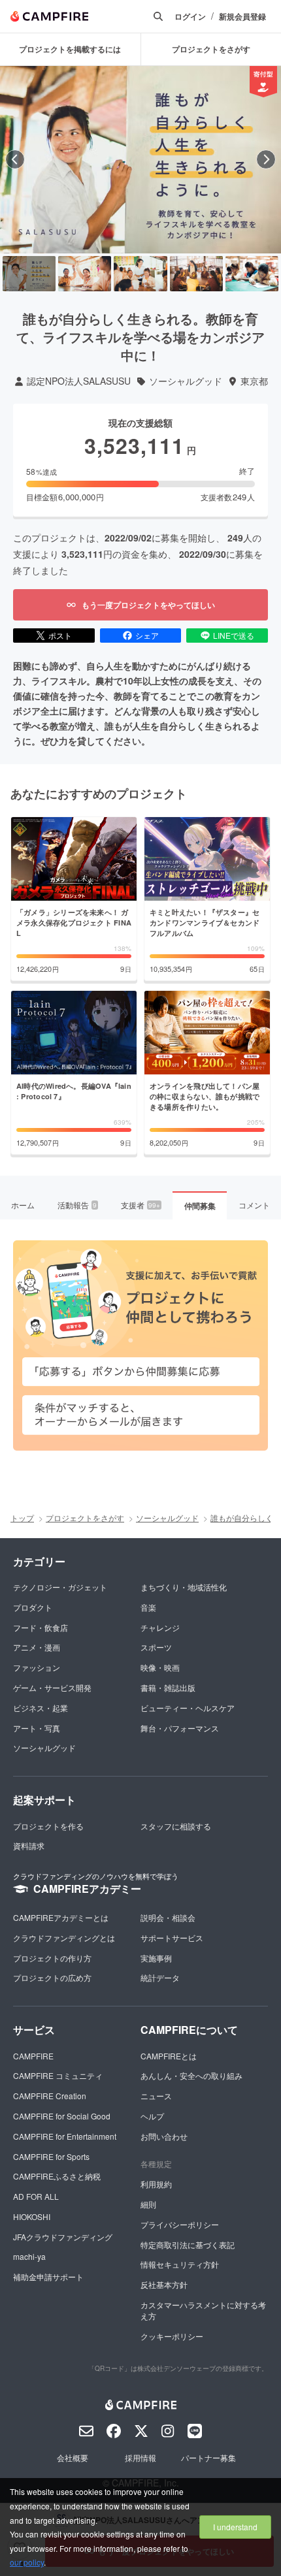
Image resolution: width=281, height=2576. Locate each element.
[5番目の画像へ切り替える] (252, 274)
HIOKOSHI (32, 2216)
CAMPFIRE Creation (50, 2096)
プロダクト (33, 1607)
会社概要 (73, 2457)
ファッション (37, 1667)
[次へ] (266, 159)
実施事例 (156, 1958)
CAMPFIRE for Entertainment (65, 2136)
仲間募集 (200, 1206)
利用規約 (156, 2184)
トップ (22, 1518)
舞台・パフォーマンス (180, 1728)
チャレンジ (160, 1627)
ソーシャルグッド (186, 381)
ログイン (190, 17)
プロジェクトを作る (48, 1826)
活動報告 (77, 1205)
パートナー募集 (208, 2457)
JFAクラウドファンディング (63, 2237)
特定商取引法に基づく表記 (188, 2245)
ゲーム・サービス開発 (52, 1687)
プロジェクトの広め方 (52, 1977)
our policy (27, 2562)
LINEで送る (234, 635)
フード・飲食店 (41, 1627)
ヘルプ (152, 2116)
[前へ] (15, 159)
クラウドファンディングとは (64, 1938)
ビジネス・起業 (41, 1708)
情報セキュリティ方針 (180, 2264)
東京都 (254, 381)
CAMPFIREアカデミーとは (61, 1917)
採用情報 (140, 2457)
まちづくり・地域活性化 (184, 1587)
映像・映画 (160, 1667)
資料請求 (29, 1845)
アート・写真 (37, 1728)
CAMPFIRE (33, 2056)
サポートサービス (172, 1938)
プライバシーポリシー (180, 2224)
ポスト (60, 635)
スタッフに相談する (176, 1826)
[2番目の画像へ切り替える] (85, 274)
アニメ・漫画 (37, 1647)
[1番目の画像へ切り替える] (29, 274)
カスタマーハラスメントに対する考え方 (203, 2310)
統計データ (160, 1977)
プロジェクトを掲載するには (70, 49)
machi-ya (29, 2256)
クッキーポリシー (172, 2336)
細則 (148, 2204)
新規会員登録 (242, 17)
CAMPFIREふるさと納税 (57, 2176)
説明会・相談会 (168, 1917)
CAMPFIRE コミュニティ (58, 2075)
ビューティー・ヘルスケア (188, 1708)
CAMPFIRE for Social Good (62, 2116)
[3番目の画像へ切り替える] (140, 274)
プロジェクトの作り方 (52, 1958)
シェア (147, 635)
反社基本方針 (164, 2284)
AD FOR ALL (36, 2196)
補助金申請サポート (48, 2277)
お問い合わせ (164, 2136)
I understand (235, 2527)
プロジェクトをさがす (85, 1518)
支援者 (140, 1205)
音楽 (148, 1607)
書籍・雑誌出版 (168, 1687)
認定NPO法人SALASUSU (79, 381)
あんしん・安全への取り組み (191, 2075)
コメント (254, 1205)
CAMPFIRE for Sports (51, 2156)
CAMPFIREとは (169, 2056)
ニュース (156, 2096)
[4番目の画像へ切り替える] (196, 274)
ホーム (23, 1205)
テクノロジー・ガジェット (60, 1587)
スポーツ (156, 1647)
